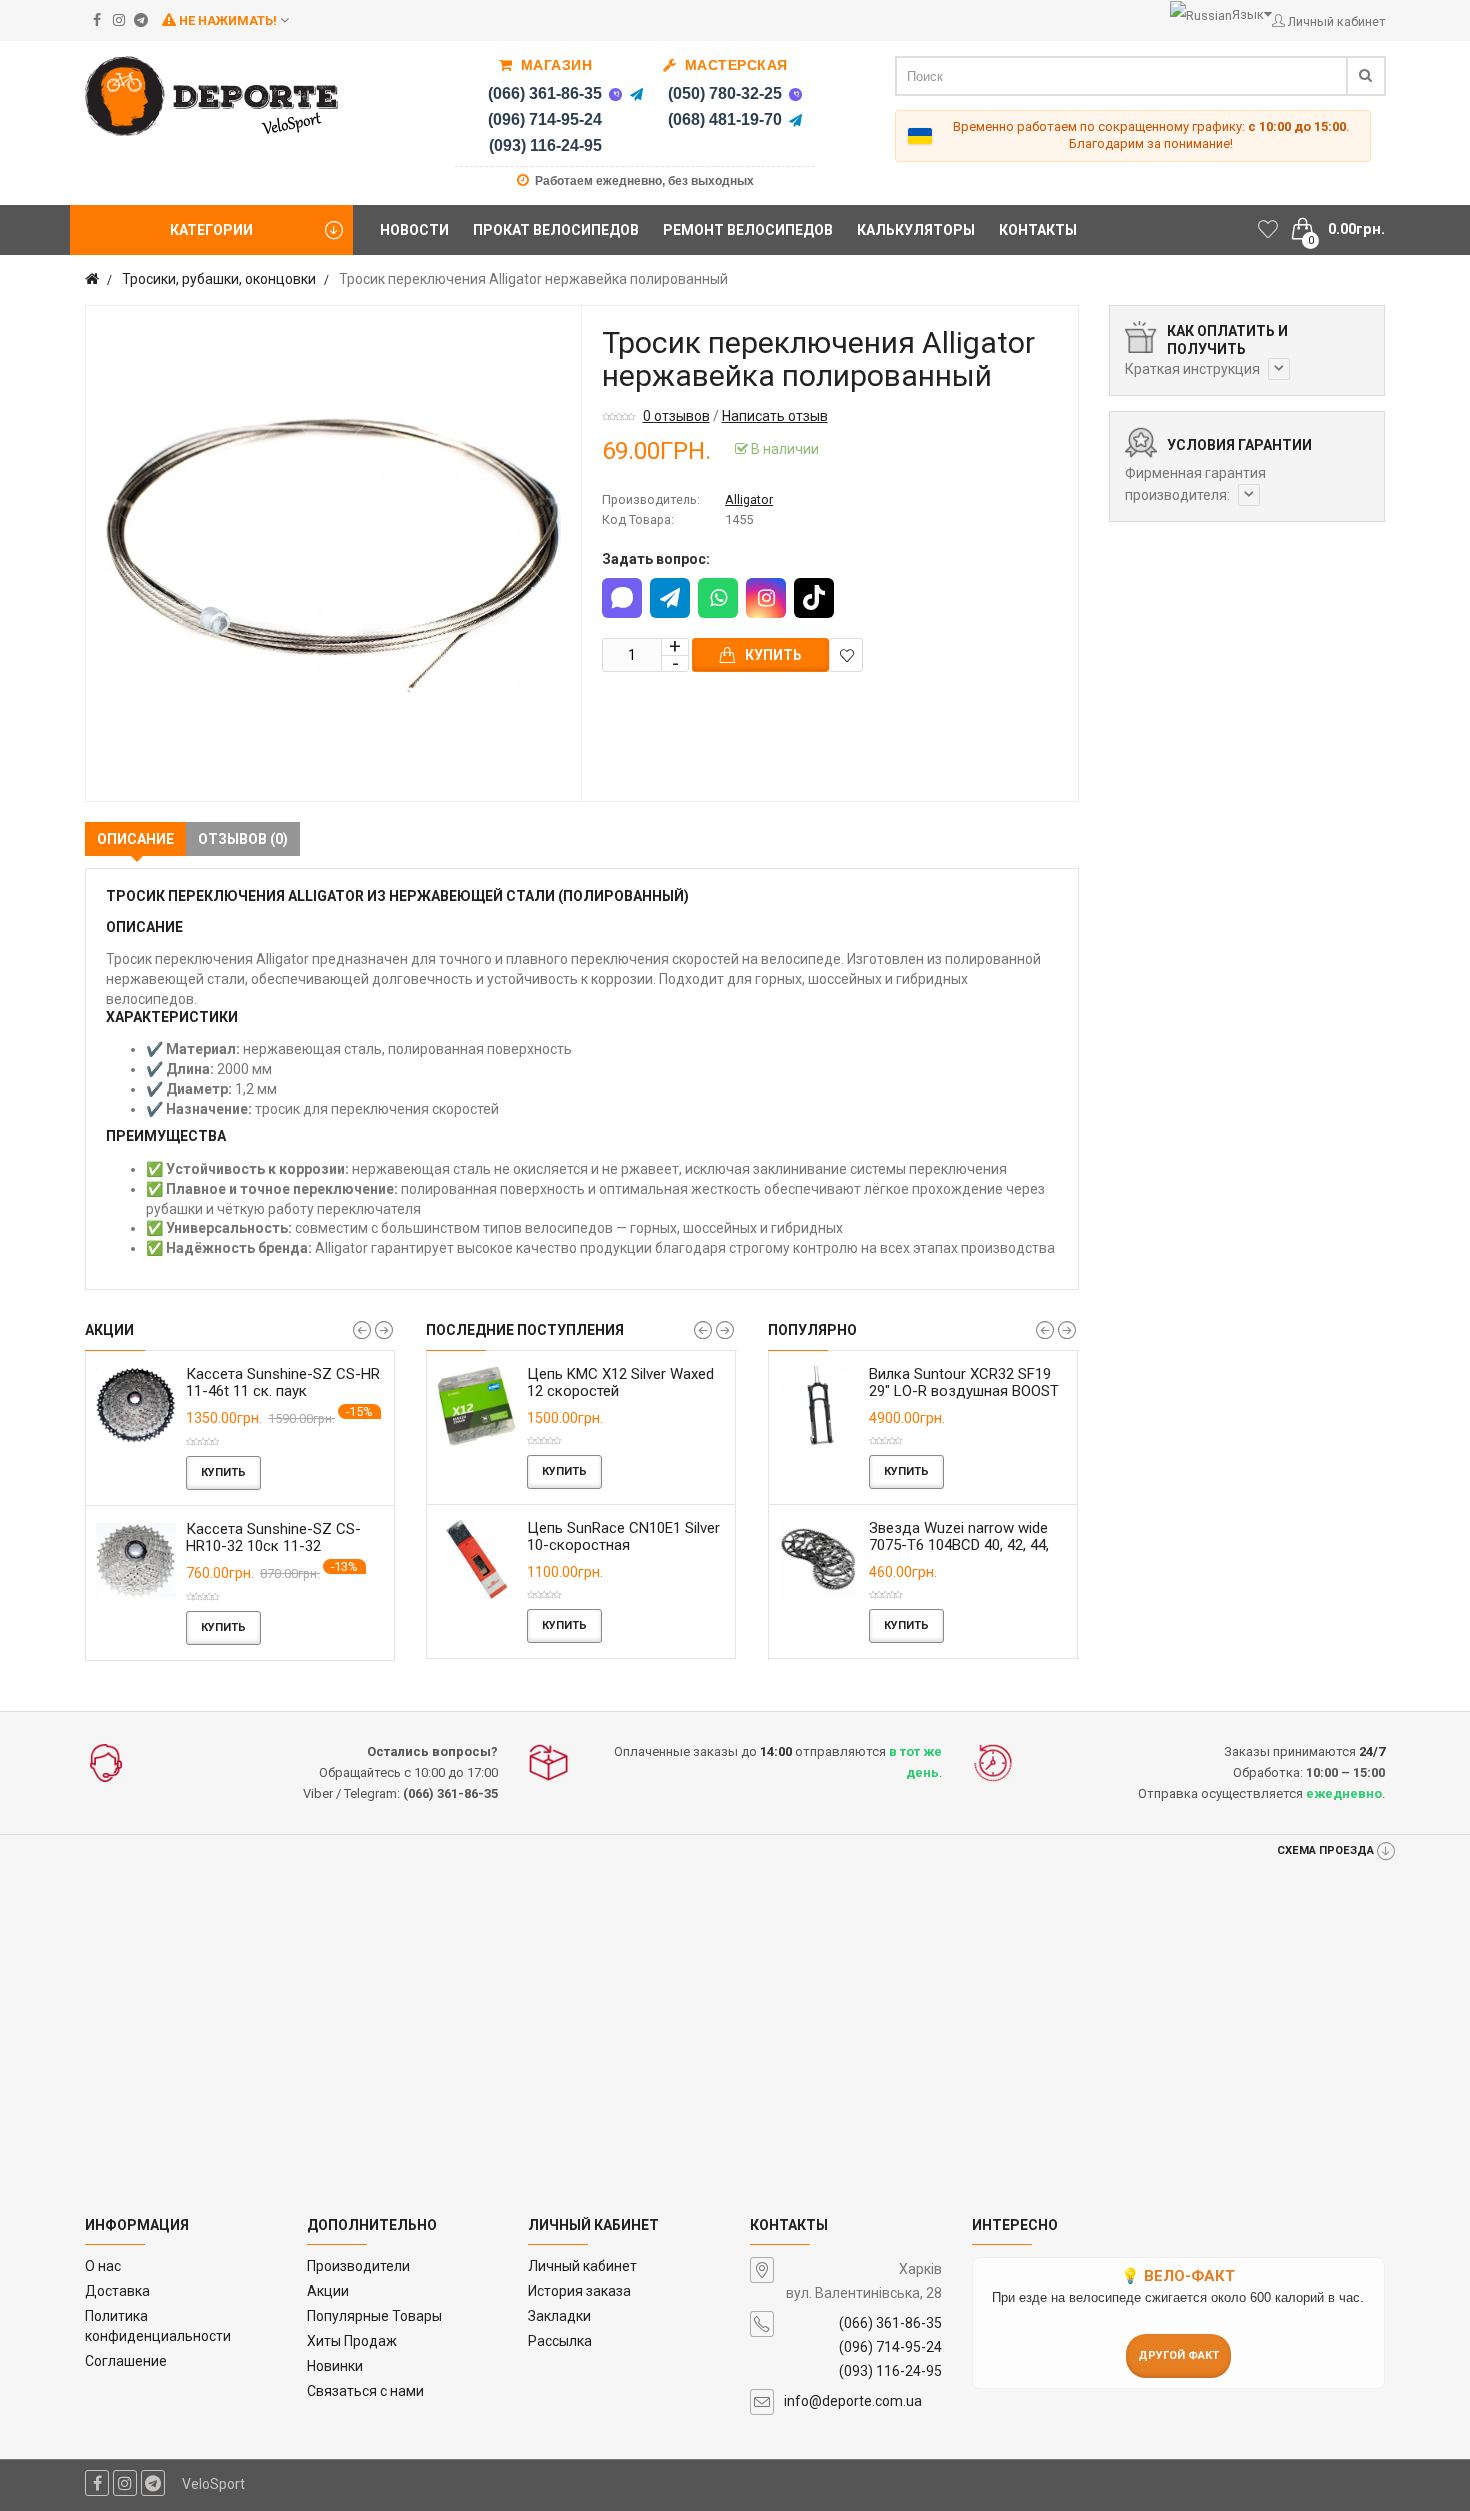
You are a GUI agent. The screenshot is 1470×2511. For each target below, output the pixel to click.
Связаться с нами (365, 2391)
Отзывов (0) (243, 839)
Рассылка (560, 2341)
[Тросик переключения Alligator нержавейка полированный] (333, 553)
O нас (103, 2266)
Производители (358, 2266)
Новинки (335, 2366)
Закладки (559, 2316)
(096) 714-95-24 (545, 119)
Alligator (749, 499)
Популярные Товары (374, 2316)
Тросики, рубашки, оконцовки (219, 279)
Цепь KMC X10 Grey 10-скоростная (610, 1536)
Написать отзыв (775, 416)
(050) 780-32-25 (725, 93)
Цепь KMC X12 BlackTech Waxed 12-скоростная (615, 1382)
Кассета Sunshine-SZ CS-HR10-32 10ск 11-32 (273, 1537)
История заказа (579, 2291)
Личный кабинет (582, 2266)
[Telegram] (636, 94)
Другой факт (1178, 2355)
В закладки (846, 655)
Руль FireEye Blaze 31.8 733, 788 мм (963, 1382)
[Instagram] (766, 598)
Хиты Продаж (352, 2341)
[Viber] (615, 94)
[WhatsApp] (718, 598)
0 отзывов (676, 416)
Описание (135, 839)
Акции (328, 2291)
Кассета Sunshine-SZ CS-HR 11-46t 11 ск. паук (283, 1382)
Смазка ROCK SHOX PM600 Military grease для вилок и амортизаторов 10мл (963, 1545)
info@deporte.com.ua (853, 2401)
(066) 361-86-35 (545, 93)
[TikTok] (814, 598)
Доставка (117, 2291)
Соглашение (126, 2361)
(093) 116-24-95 (545, 145)
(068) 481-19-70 (725, 119)
